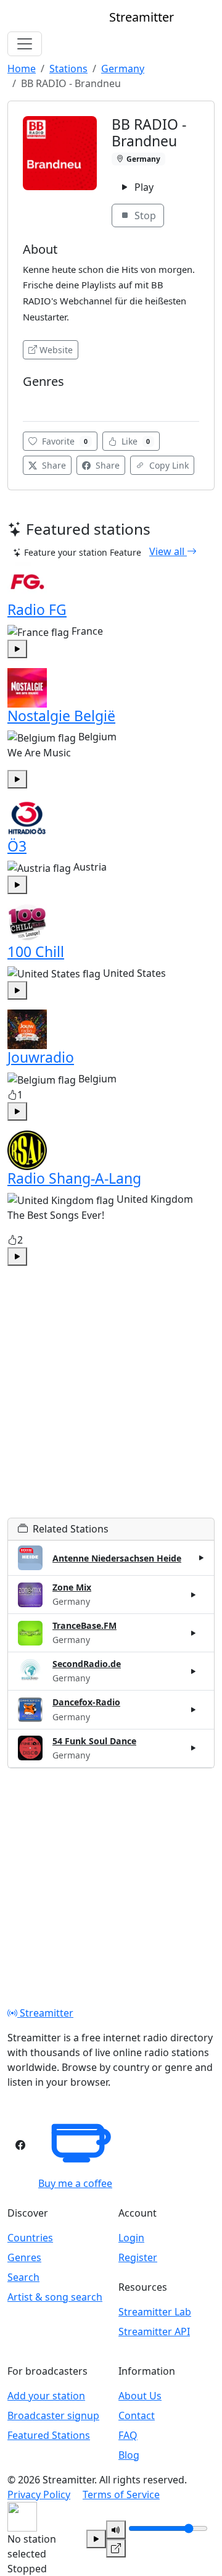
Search (23, 2277)
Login (131, 2238)
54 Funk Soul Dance (94, 1741)
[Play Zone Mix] (194, 1595)
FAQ (128, 2435)
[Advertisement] (111, 1407)
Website (56, 350)
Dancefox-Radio (86, 1702)
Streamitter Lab (155, 2312)
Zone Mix (72, 1587)
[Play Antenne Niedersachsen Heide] (202, 1558)
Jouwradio (41, 1057)
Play (143, 187)
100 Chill (36, 951)
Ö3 (17, 846)
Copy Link (168, 465)
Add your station (46, 2396)
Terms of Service (121, 2494)
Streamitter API (154, 2331)
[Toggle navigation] (25, 44)
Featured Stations (49, 2435)
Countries (30, 2238)
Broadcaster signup (53, 2415)
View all (168, 551)
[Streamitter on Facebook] (20, 2145)
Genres (24, 2257)
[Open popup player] (116, 2548)
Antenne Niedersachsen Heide (117, 1558)
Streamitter (45, 2013)
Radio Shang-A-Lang (74, 1178)
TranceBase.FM (84, 1625)
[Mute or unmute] (116, 2530)
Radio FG (37, 609)
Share (53, 465)
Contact (137, 2415)
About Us (140, 2396)
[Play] (96, 2539)
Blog (129, 2455)
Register (138, 2257)
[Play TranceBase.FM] (194, 1633)
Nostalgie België (61, 716)
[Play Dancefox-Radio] (194, 1710)
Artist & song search (55, 2297)
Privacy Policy (39, 2494)
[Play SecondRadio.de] (194, 1671)
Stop (144, 215)
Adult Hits (46, 400)
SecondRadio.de (87, 1664)
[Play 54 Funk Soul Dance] (194, 1748)
